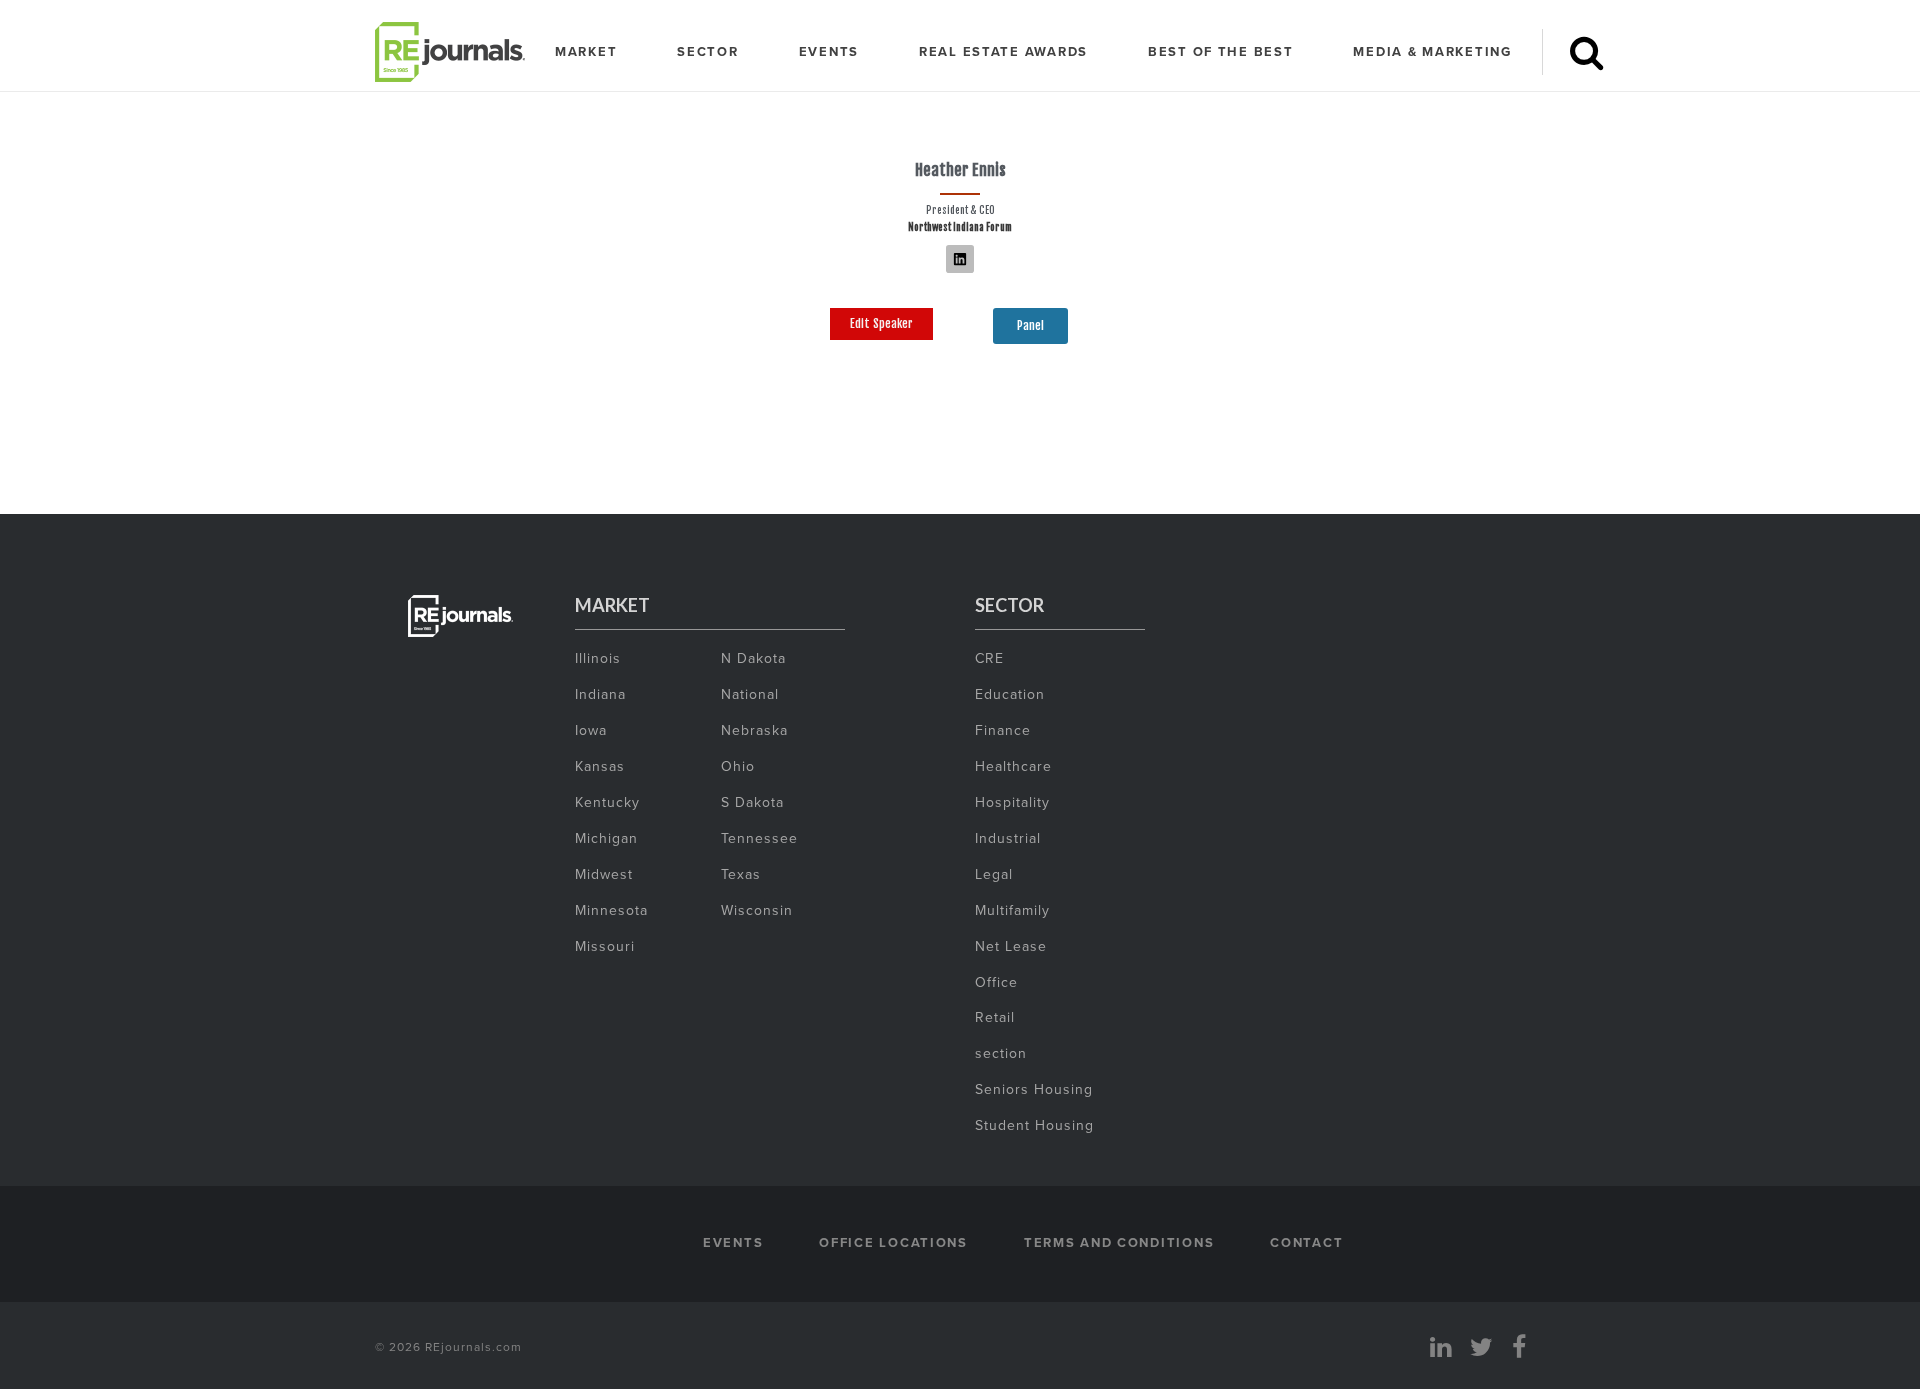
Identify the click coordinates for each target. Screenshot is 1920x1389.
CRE (989, 658)
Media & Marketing (1432, 51)
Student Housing (1034, 1125)
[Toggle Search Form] (1586, 52)
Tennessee (759, 838)
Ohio (738, 766)
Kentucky (607, 802)
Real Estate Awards (1003, 51)
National (750, 694)
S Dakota (752, 802)
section (1001, 1053)
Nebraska (754, 730)
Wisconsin (757, 910)
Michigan (606, 838)
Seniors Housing (1034, 1089)
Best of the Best (1221, 51)
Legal (994, 874)
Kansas (600, 766)
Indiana (600, 694)
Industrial (1008, 838)
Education (1010, 694)
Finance (1003, 730)
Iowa (591, 730)
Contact (1306, 1242)
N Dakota (753, 658)
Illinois (598, 658)
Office (996, 982)
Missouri (605, 946)
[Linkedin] (960, 259)
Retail (995, 1017)
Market (586, 51)
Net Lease (1011, 946)
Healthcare (1013, 766)
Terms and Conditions (1119, 1242)
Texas (741, 874)
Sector (707, 51)
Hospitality (1012, 802)
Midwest (604, 874)
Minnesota (611, 910)
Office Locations (893, 1242)
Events (829, 51)
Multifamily (1012, 910)
